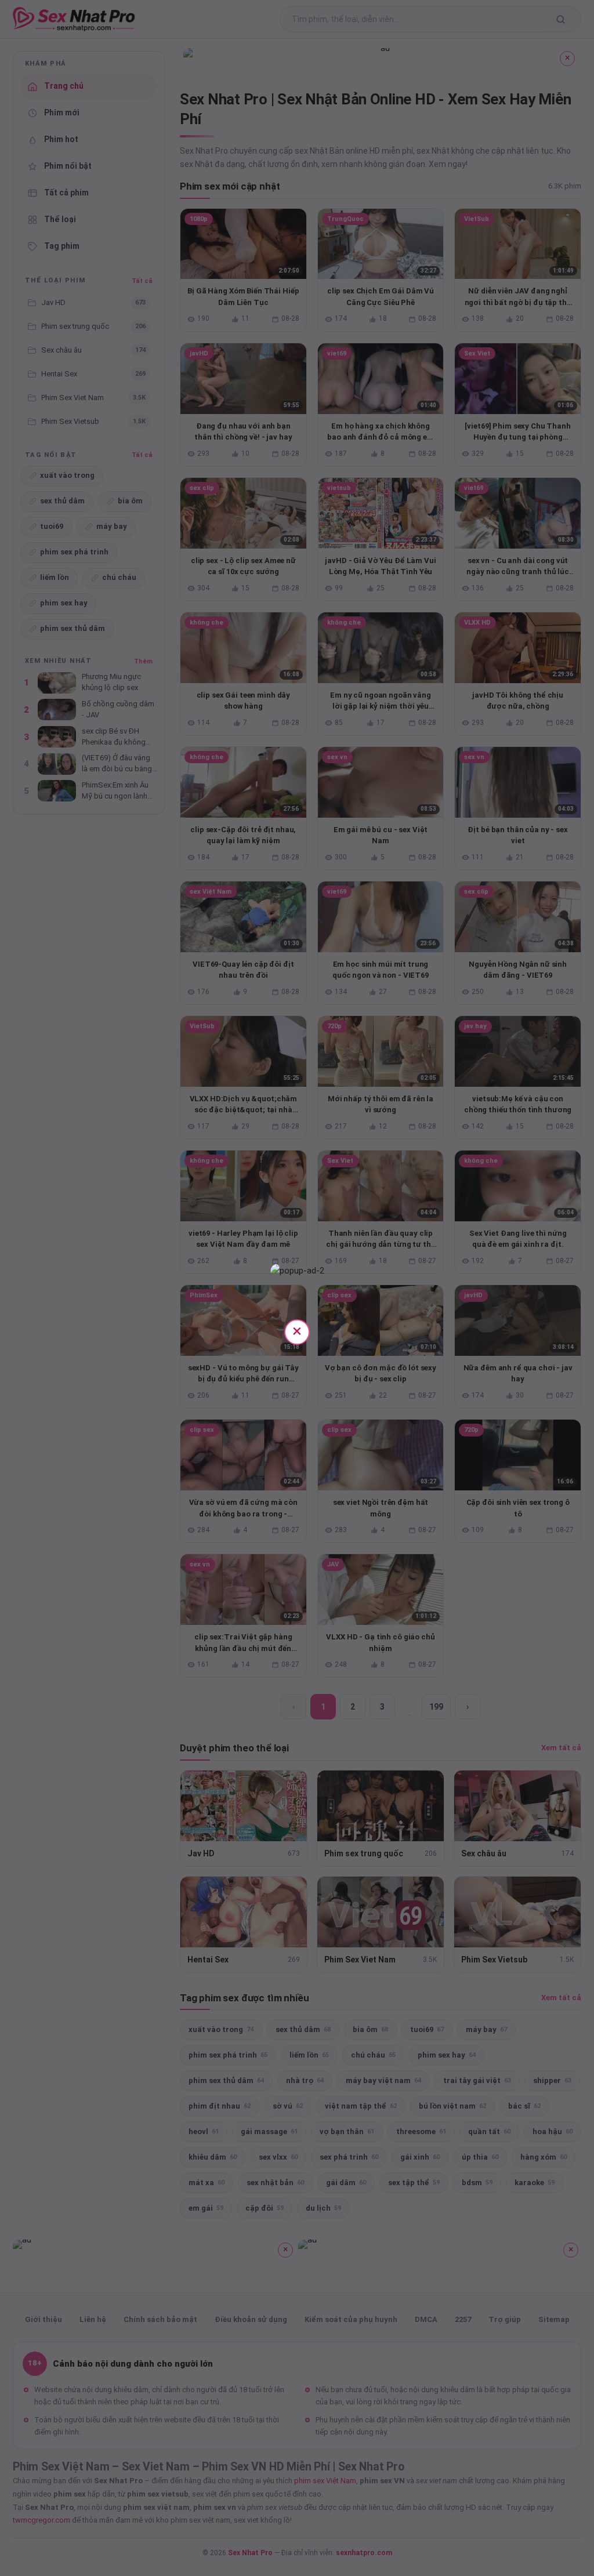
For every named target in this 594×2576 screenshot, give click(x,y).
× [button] (297, 1331)
